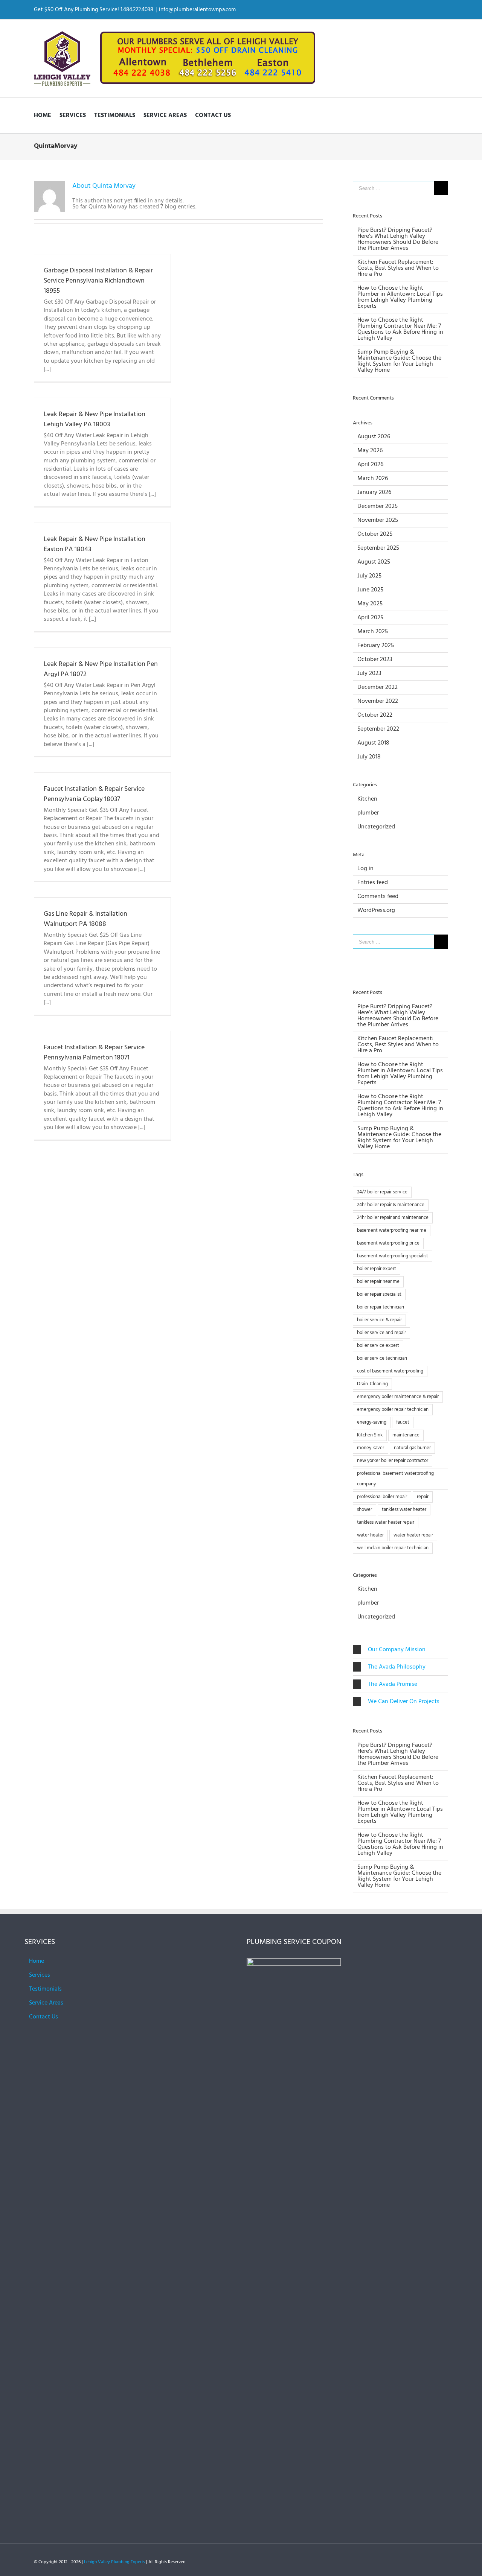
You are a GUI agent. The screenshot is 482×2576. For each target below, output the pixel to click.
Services (40, 1975)
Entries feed (373, 883)
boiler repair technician (381, 1307)
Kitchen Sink (370, 1435)
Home (37, 1961)
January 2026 (374, 492)
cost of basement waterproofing (390, 1371)
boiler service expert (378, 1346)
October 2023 (375, 660)
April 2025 (370, 618)
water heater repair (413, 1535)
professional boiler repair (382, 1497)
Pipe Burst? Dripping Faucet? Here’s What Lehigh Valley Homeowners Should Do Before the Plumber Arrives (398, 239)
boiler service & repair (379, 1320)
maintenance (406, 1435)
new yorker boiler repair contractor (393, 1461)
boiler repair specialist (379, 1294)
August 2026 (374, 437)
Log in (365, 869)
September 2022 (378, 729)
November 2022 (378, 701)
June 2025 (370, 590)
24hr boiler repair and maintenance (393, 1218)
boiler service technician (382, 1358)
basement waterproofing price (388, 1243)
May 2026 (370, 451)
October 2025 (375, 534)
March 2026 (373, 479)
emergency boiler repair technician (393, 1410)
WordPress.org (376, 910)
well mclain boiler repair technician (393, 1548)
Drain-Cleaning (372, 1384)
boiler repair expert (377, 1269)
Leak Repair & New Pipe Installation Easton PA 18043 (95, 544)
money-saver (371, 1448)
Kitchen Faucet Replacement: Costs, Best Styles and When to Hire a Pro (398, 268)
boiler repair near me (378, 1282)
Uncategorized (376, 827)
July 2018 (369, 757)
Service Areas (46, 2003)
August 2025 (374, 562)
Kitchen (367, 799)
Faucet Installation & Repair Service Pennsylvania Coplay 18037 (94, 794)
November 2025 (378, 520)
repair (423, 1497)
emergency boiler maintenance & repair (398, 1397)
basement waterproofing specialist (393, 1256)
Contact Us (43, 2017)
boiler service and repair (381, 1333)
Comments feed (378, 897)
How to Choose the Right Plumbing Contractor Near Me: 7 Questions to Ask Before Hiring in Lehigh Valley (400, 329)
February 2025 (376, 646)
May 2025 (370, 604)
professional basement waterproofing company (395, 1479)
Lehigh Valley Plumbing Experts (114, 2562)
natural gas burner (412, 1448)
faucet (403, 1422)
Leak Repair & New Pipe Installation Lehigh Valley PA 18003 (95, 419)
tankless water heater (404, 1510)
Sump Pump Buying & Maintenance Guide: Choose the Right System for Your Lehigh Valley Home (399, 361)
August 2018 (373, 743)
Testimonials (45, 1989)
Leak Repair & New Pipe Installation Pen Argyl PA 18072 (101, 669)
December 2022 (378, 687)
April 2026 (370, 465)
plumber (368, 813)
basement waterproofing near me (392, 1230)
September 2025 (378, 548)
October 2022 (375, 715)
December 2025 (378, 506)
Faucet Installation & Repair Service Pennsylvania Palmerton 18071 (94, 1053)
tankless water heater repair (386, 1522)
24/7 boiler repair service (382, 1192)
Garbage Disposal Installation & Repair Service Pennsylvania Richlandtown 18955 (98, 281)
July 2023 (369, 673)
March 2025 (373, 632)
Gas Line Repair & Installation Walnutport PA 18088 (85, 919)
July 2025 (369, 576)
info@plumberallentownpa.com (197, 10)
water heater (370, 1535)
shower (365, 1510)
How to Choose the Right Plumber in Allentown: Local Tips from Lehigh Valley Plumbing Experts (400, 297)
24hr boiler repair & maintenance (391, 1205)
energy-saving (372, 1422)
